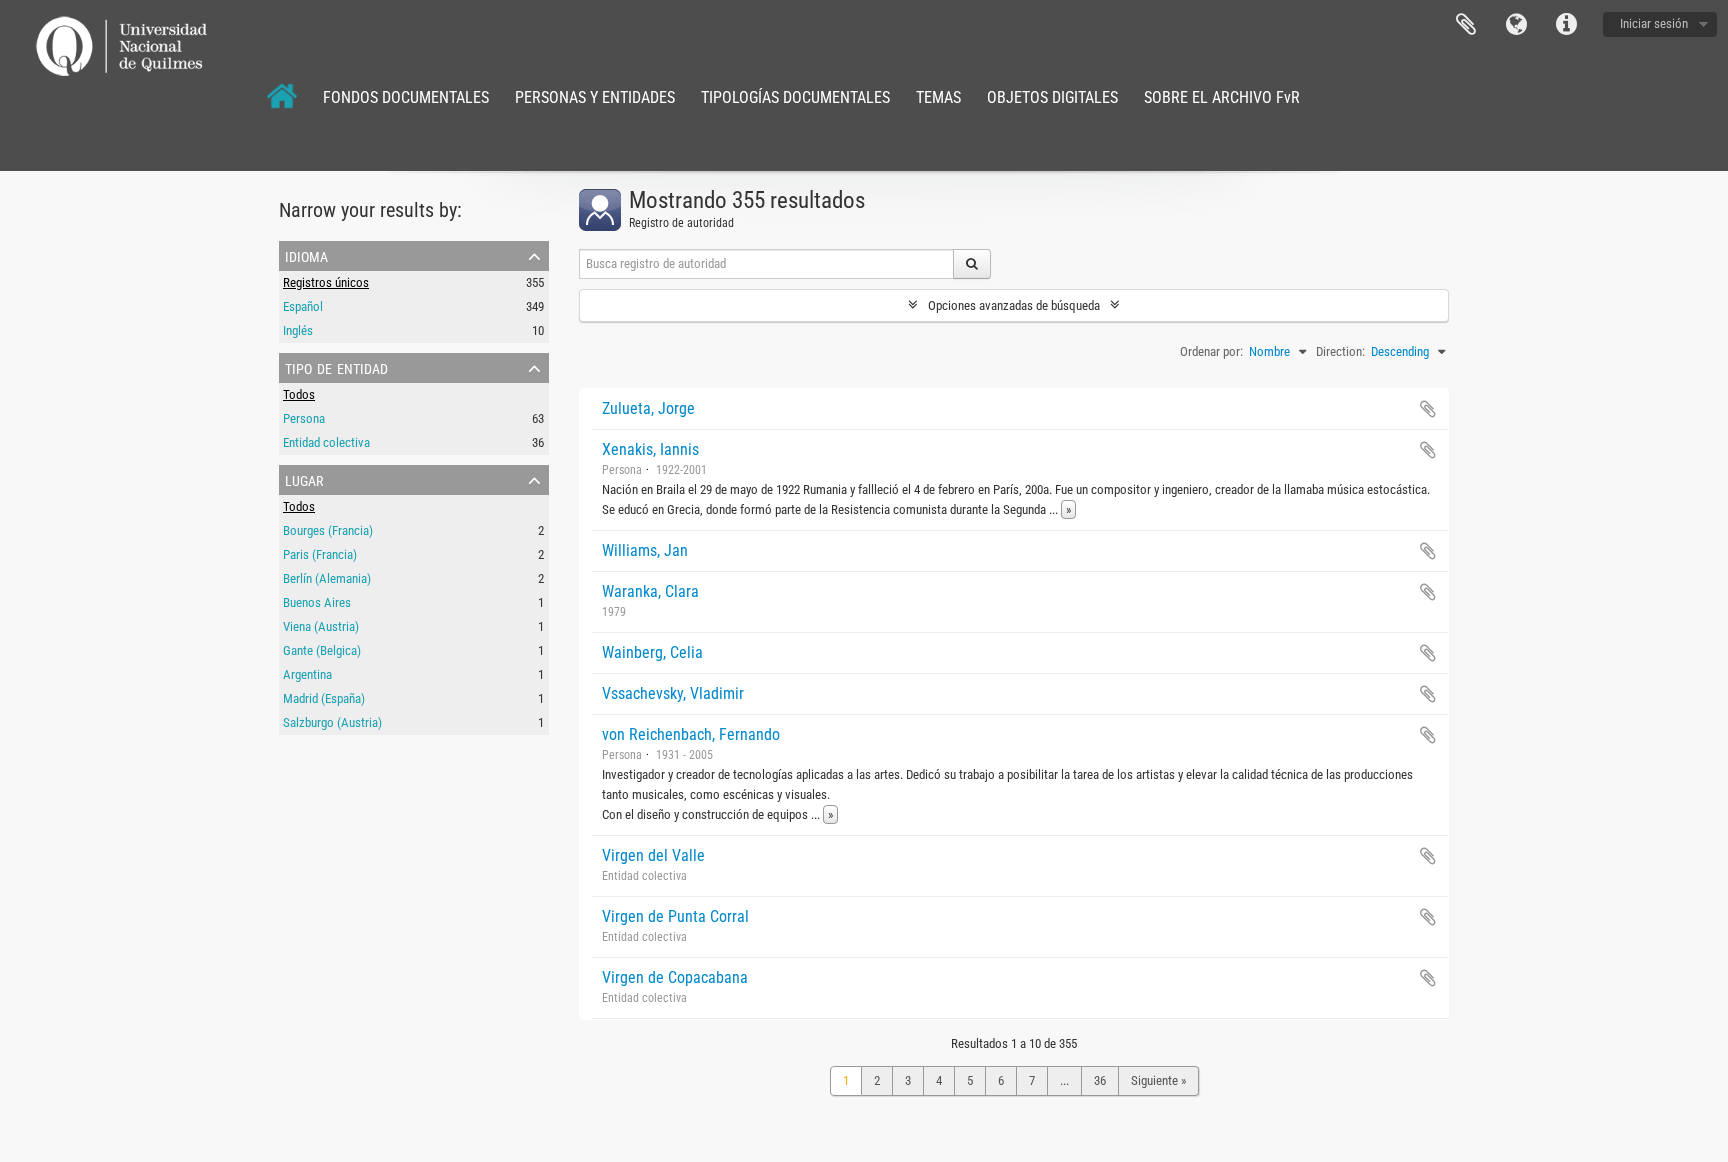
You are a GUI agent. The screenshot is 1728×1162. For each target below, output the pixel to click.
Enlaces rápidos (1566, 25)
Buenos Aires (317, 602)
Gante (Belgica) (322, 650)
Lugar (304, 479)
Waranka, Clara (650, 591)
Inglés (298, 330)
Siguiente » (1158, 1080)
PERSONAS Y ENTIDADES (595, 97)
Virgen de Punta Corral (675, 916)
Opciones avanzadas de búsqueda (1014, 305)
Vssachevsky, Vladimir (673, 693)
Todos (299, 394)
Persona (304, 418)
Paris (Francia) (320, 554)
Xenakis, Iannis (650, 449)
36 (1100, 1080)
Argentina (307, 674)
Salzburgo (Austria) (332, 722)
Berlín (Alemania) (327, 578)
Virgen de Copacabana (675, 977)
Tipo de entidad (336, 367)
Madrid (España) (324, 698)
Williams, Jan (645, 550)
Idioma (1516, 25)
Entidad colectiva (326, 442)
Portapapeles (1466, 25)
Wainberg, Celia (652, 652)
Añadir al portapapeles (1428, 409)
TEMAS (938, 97)
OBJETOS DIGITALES (1052, 97)
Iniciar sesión (1654, 23)
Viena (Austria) (321, 626)
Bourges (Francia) (328, 530)
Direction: (1340, 351)
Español (303, 306)
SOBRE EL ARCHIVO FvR (1222, 97)
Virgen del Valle (653, 855)
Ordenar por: (1211, 351)
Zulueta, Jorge (648, 408)
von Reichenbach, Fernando (691, 734)
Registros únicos (326, 282)
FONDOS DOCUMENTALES (406, 97)
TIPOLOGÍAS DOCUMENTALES (795, 97)
